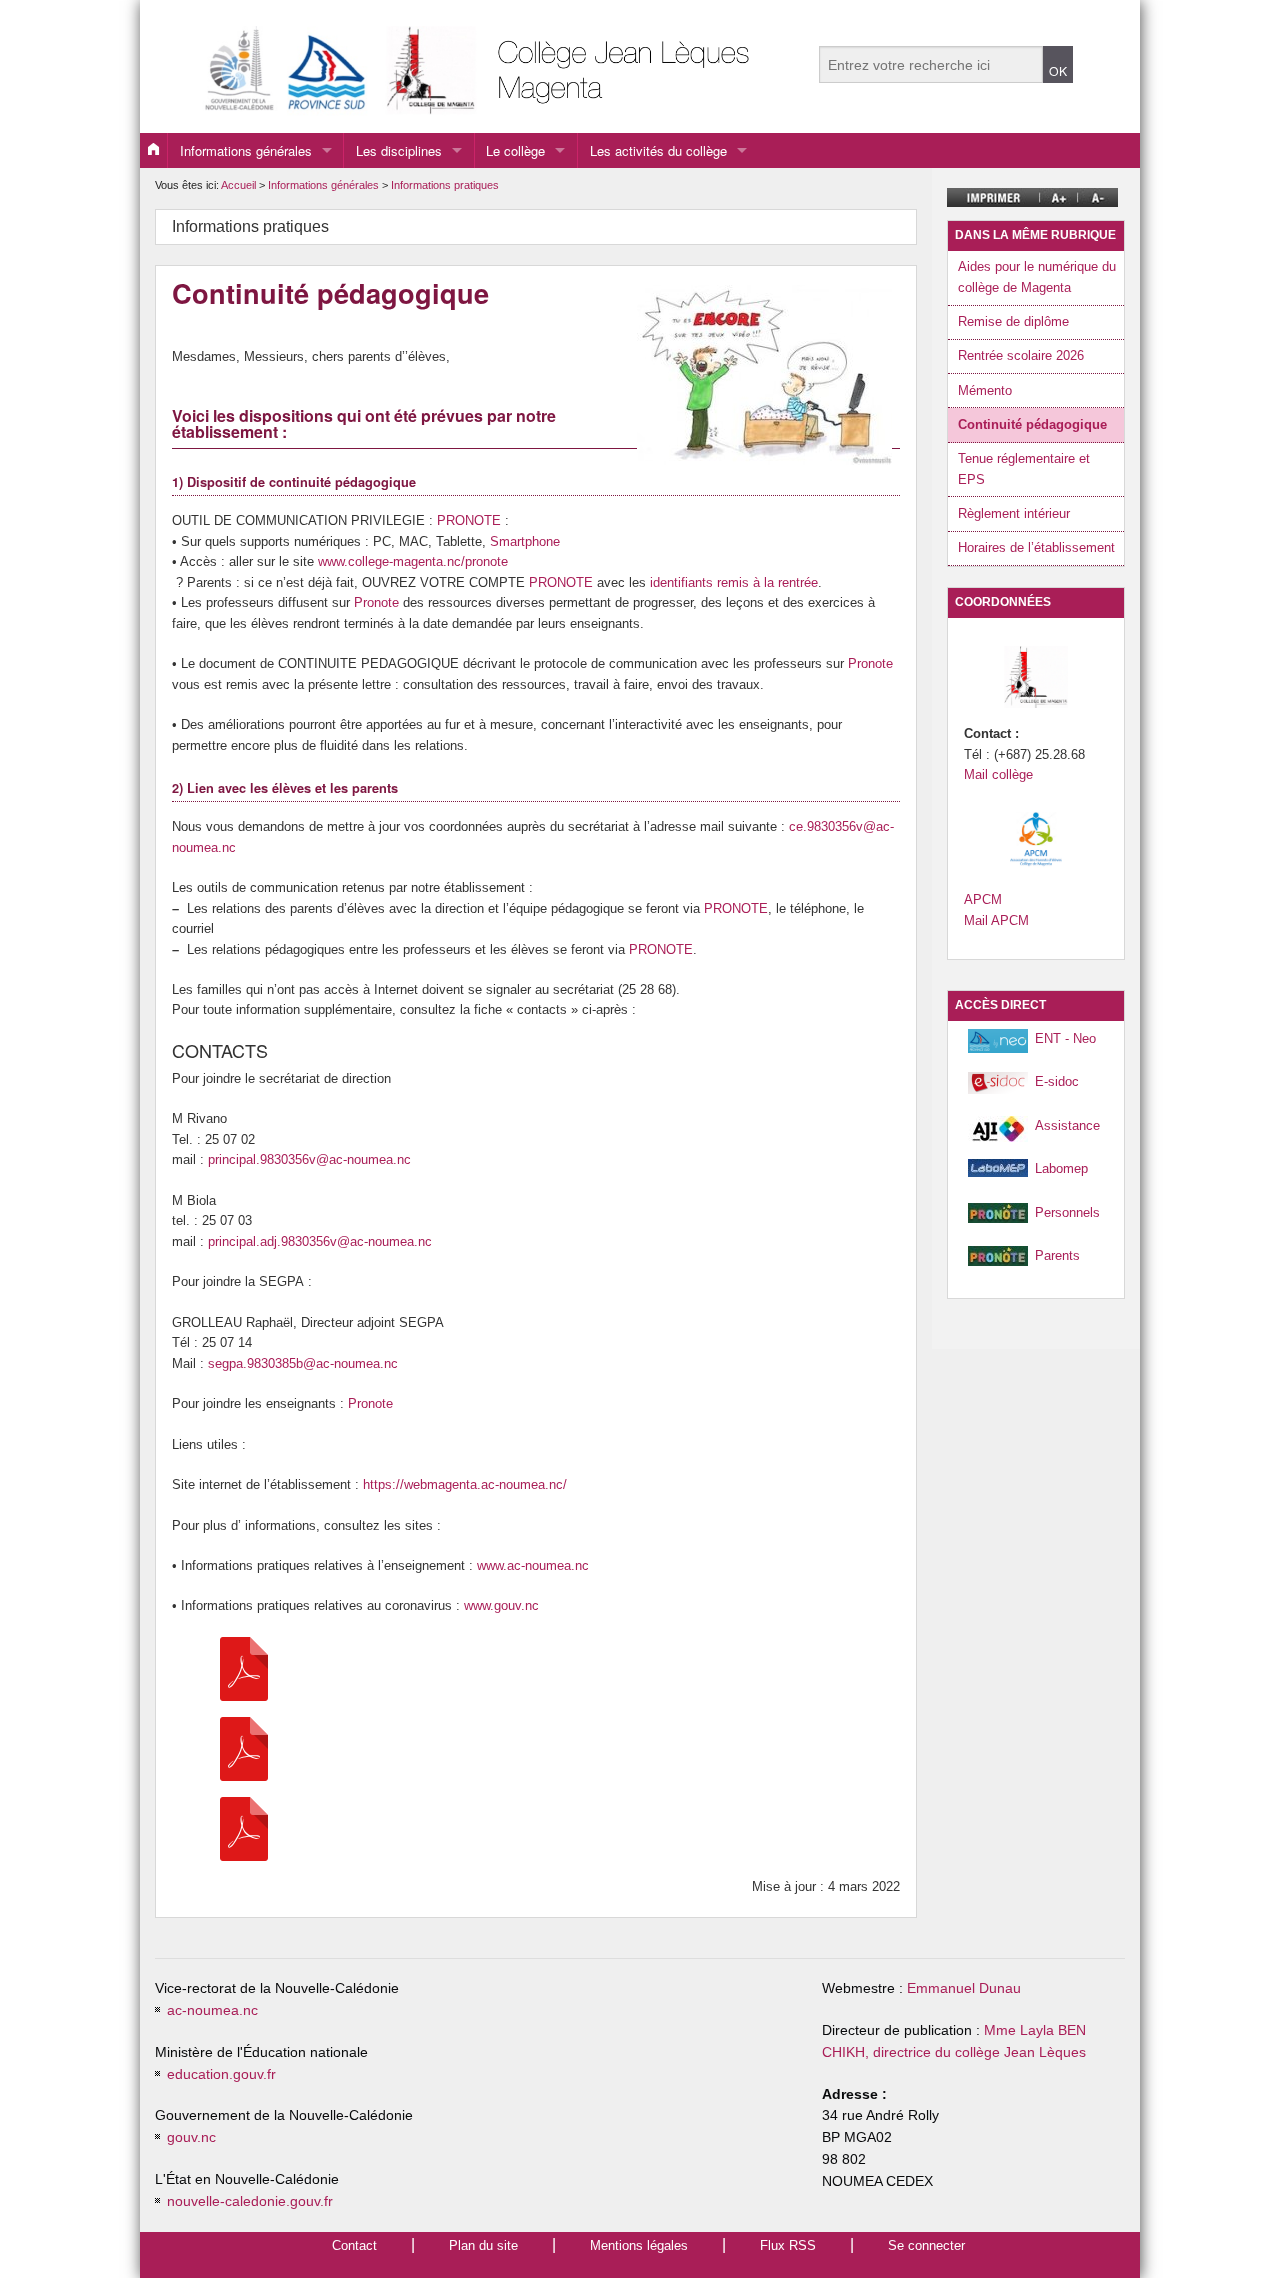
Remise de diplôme (1013, 321)
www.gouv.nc (501, 1605)
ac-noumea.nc (212, 2010)
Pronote (376, 602)
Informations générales (246, 150)
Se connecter (926, 2245)
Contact (354, 2245)
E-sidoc (1057, 1081)
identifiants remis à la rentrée (734, 582)
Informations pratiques (445, 185)
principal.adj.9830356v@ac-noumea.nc (320, 1241)
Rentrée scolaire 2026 (1021, 355)
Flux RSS (788, 2245)
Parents (1057, 1255)
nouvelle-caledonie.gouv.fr (250, 2201)
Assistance (1067, 1125)
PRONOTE (469, 520)
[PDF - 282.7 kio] (244, 1827)
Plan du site (483, 2245)
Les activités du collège (658, 150)
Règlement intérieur (1014, 513)
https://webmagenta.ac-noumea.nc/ (465, 1484)
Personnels (1067, 1212)
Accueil (238, 185)
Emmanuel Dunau (964, 1988)
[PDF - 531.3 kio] (244, 1667)
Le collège (515, 150)
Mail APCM (996, 920)
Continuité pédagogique (1032, 424)
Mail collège (998, 774)
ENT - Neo (1065, 1038)
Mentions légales (639, 2245)
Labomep (1061, 1168)
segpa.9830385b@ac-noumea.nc (303, 1363)
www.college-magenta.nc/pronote (413, 561)
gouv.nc (191, 2137)
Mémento (985, 390)
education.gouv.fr (221, 2074)
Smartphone (525, 541)
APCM (983, 899)
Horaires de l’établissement (1036, 547)
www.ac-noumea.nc (533, 1565)
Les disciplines (399, 150)
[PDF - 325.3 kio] (244, 1747)
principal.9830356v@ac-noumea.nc (309, 1159)
